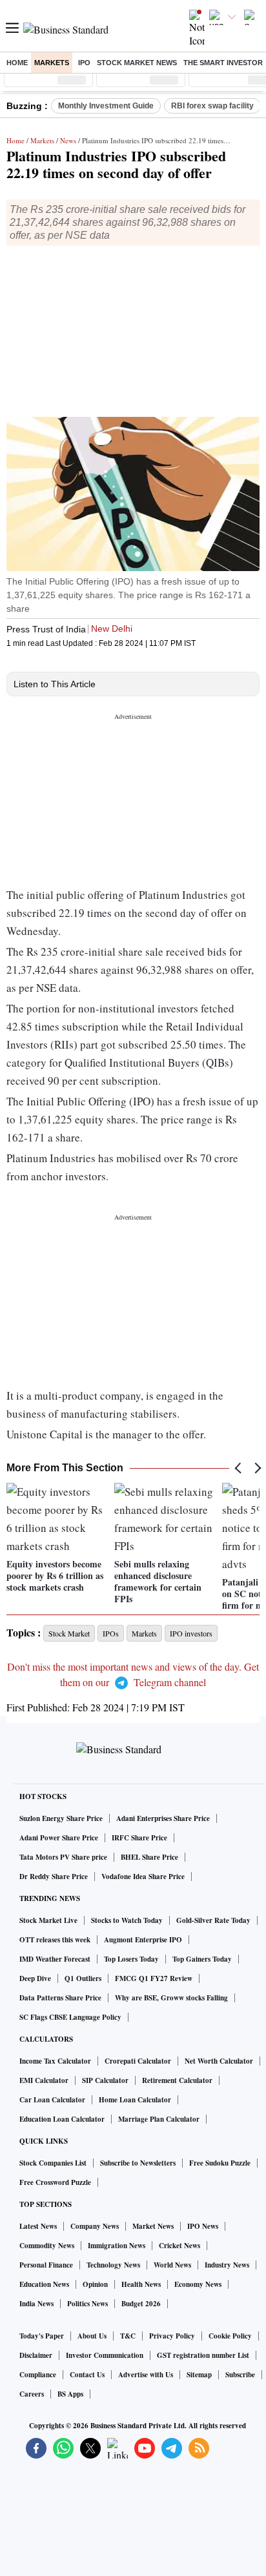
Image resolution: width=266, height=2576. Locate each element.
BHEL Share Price (149, 1857)
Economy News (198, 2284)
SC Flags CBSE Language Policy (70, 2017)
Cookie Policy (230, 2336)
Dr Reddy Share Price (54, 1877)
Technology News (113, 2265)
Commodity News (47, 2246)
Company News (95, 2226)
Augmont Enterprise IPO (143, 1940)
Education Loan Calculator (62, 2119)
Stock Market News (137, 63)
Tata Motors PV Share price (63, 1857)
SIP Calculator (105, 2080)
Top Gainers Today (202, 1959)
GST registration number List (203, 2355)
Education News (44, 2284)
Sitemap (199, 2375)
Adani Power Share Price (59, 1838)
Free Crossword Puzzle (55, 2182)
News (68, 140)
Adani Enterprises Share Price (163, 1818)
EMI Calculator (44, 2080)
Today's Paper (42, 2336)
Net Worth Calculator (219, 2061)
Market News (153, 2226)
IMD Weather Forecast (55, 1959)
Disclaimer (36, 2355)
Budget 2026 (141, 2304)
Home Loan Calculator (135, 2100)
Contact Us (87, 2375)
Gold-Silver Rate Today (213, 1920)
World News (172, 2265)
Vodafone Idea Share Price (143, 1877)
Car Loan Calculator (52, 2100)
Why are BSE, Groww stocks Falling (171, 1998)
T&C (128, 2336)
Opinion (95, 2284)
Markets (52, 63)
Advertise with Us (146, 2375)
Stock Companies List (53, 2163)
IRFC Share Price (139, 1838)
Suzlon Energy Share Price (61, 1818)
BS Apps (70, 2394)
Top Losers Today (131, 1959)
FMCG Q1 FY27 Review (154, 1978)
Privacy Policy (172, 2336)
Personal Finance (46, 2265)
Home (17, 63)
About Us (92, 2336)
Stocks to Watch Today (127, 1920)
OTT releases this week (55, 1940)
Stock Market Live (48, 1920)
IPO (84, 63)
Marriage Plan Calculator (159, 2119)
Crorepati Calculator (138, 2061)
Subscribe (240, 2375)
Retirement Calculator (177, 2080)
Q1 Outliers (83, 1978)
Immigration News (117, 2246)
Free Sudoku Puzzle (220, 2163)
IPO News (203, 2226)
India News (36, 2304)
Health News (141, 2284)
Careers (32, 2394)
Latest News (38, 2226)
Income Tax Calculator (55, 2061)
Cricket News (179, 2246)
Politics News (87, 2304)
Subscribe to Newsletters (138, 2163)
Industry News (227, 2265)
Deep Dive (35, 1978)
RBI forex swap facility (212, 106)
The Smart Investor (223, 63)
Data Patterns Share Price (60, 1998)
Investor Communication (105, 2355)
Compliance (38, 2375)
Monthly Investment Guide (106, 106)
